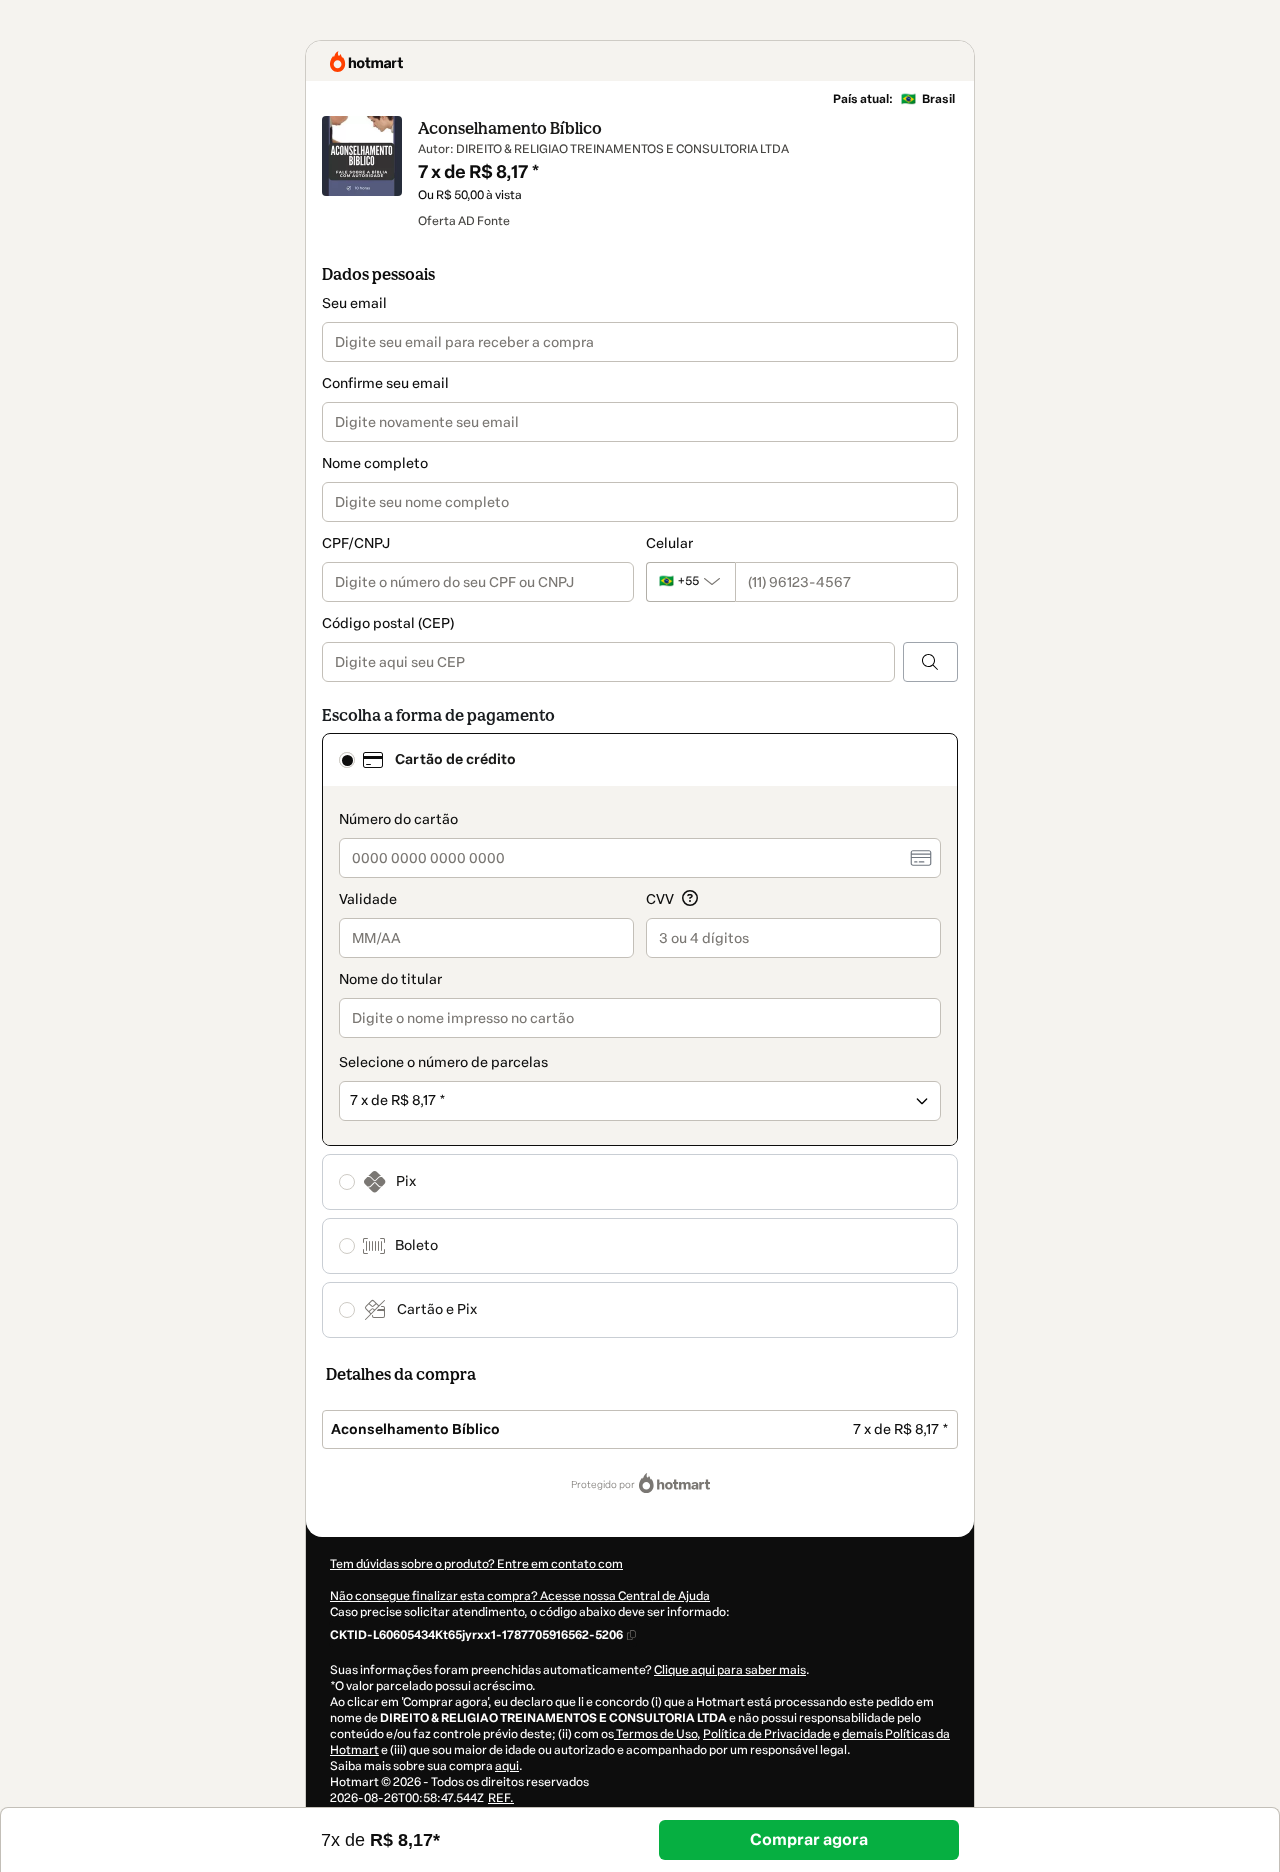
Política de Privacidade (767, 1734)
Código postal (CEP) (388, 623)
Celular (669, 543)
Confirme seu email (385, 383)
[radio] (347, 760)
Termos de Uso (655, 1734)
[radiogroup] (640, 1035)
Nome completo (375, 463)
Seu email (354, 303)
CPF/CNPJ (356, 543)
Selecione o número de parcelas (443, 1062)
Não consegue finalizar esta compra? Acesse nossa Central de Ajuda (520, 1596)
